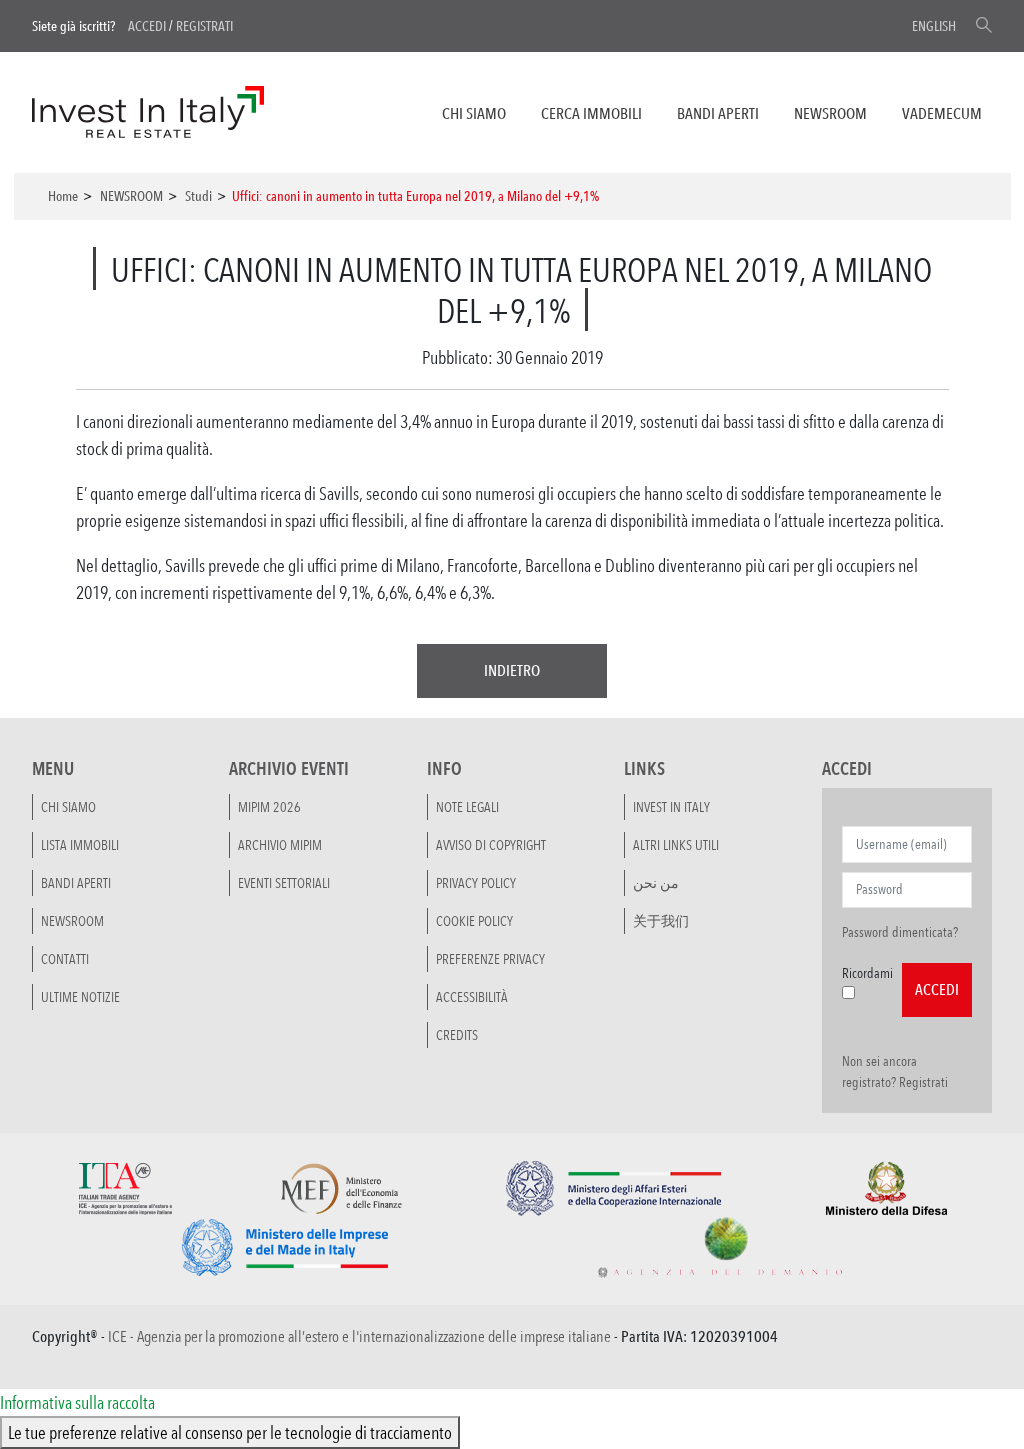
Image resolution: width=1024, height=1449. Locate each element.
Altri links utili (676, 845)
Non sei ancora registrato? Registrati (895, 1071)
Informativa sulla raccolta (77, 1402)
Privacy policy (476, 883)
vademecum (942, 113)
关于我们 (661, 921)
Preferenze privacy (490, 959)
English (934, 26)
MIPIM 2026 (269, 807)
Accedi (147, 26)
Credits (457, 1035)
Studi (198, 196)
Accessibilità (472, 997)
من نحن (656, 883)
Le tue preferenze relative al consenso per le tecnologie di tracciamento (230, 1432)
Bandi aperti (718, 113)
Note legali (467, 807)
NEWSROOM (830, 113)
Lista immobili (80, 845)
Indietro (512, 670)
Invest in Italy (671, 807)
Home (63, 196)
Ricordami (867, 973)
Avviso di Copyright (491, 845)
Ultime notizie (80, 997)
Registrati (204, 26)
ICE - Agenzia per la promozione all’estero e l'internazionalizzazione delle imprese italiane (359, 1336)
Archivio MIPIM (280, 845)
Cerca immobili (591, 113)
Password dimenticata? (900, 932)
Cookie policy (474, 921)
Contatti (65, 959)
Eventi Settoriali (284, 883)
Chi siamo (474, 113)
